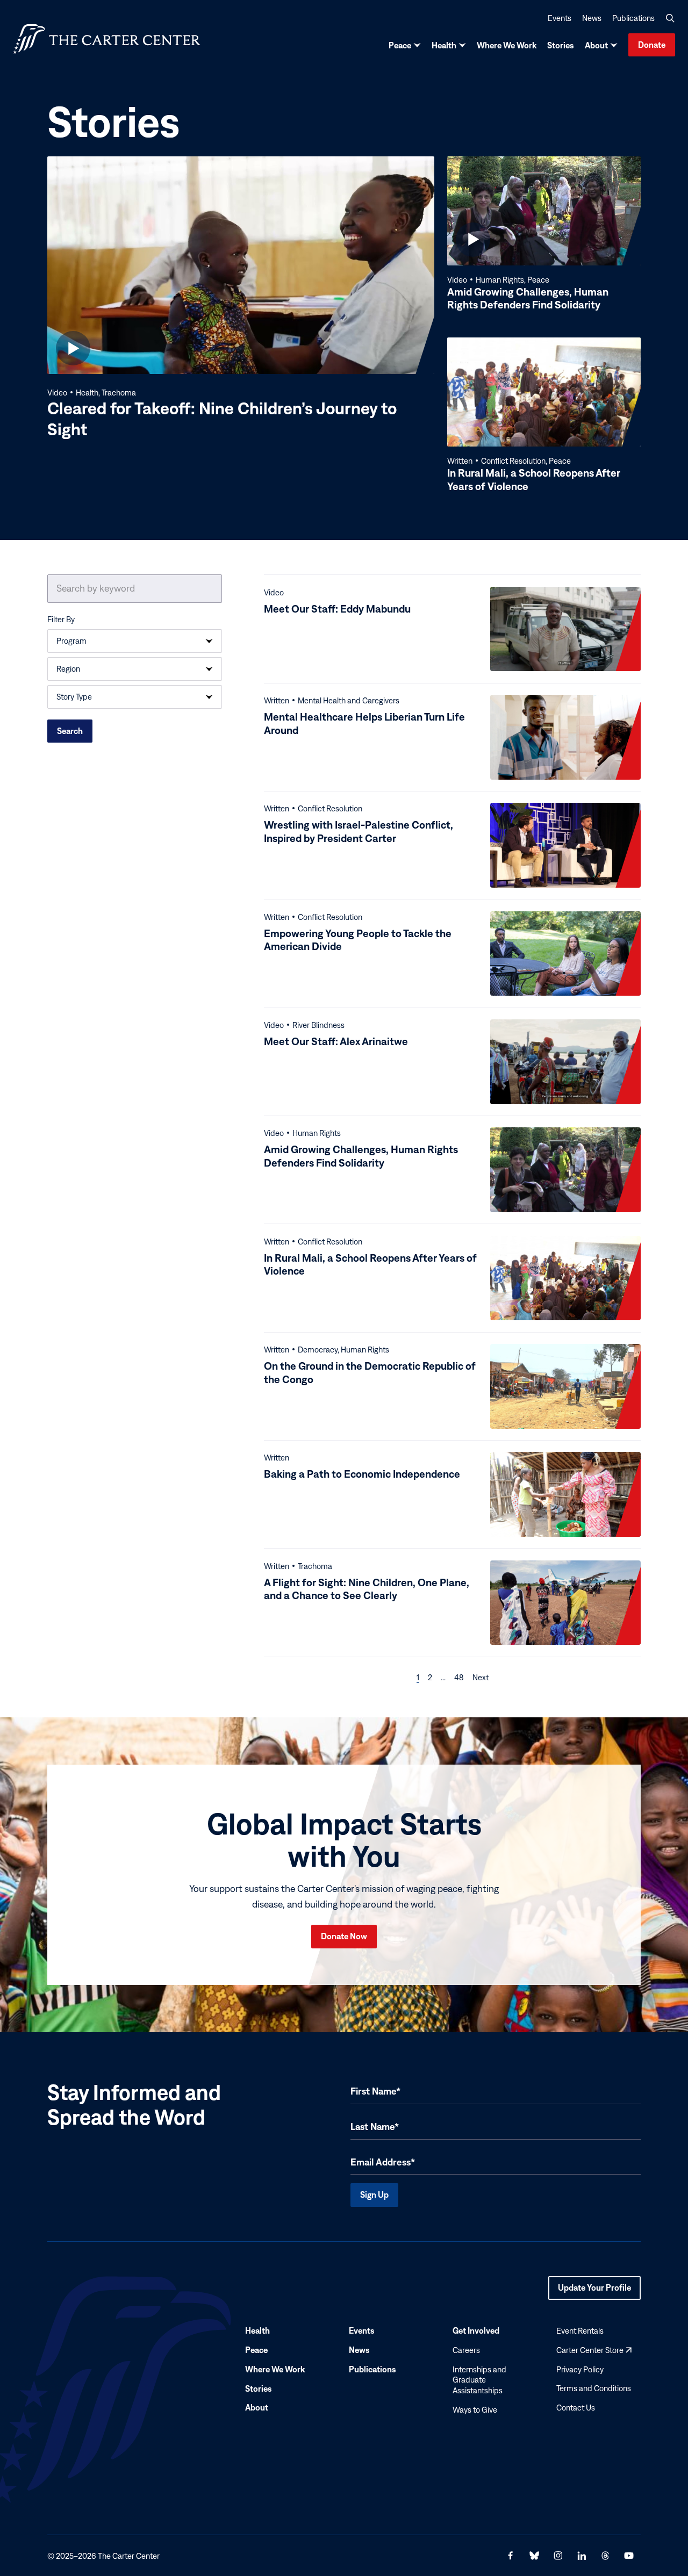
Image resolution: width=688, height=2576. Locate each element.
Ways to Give (475, 2410)
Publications (633, 18)
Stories (561, 45)
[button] (670, 18)
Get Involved (476, 2330)
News (592, 18)
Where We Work (507, 45)
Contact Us (576, 2408)
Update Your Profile (594, 2291)
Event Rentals (580, 2331)
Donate (652, 45)
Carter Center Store (594, 2350)
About (596, 45)
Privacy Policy (580, 2369)
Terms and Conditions (594, 2389)
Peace (400, 45)
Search (70, 731)
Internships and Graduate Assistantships (479, 2380)
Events (560, 18)
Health (444, 45)
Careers (466, 2350)
